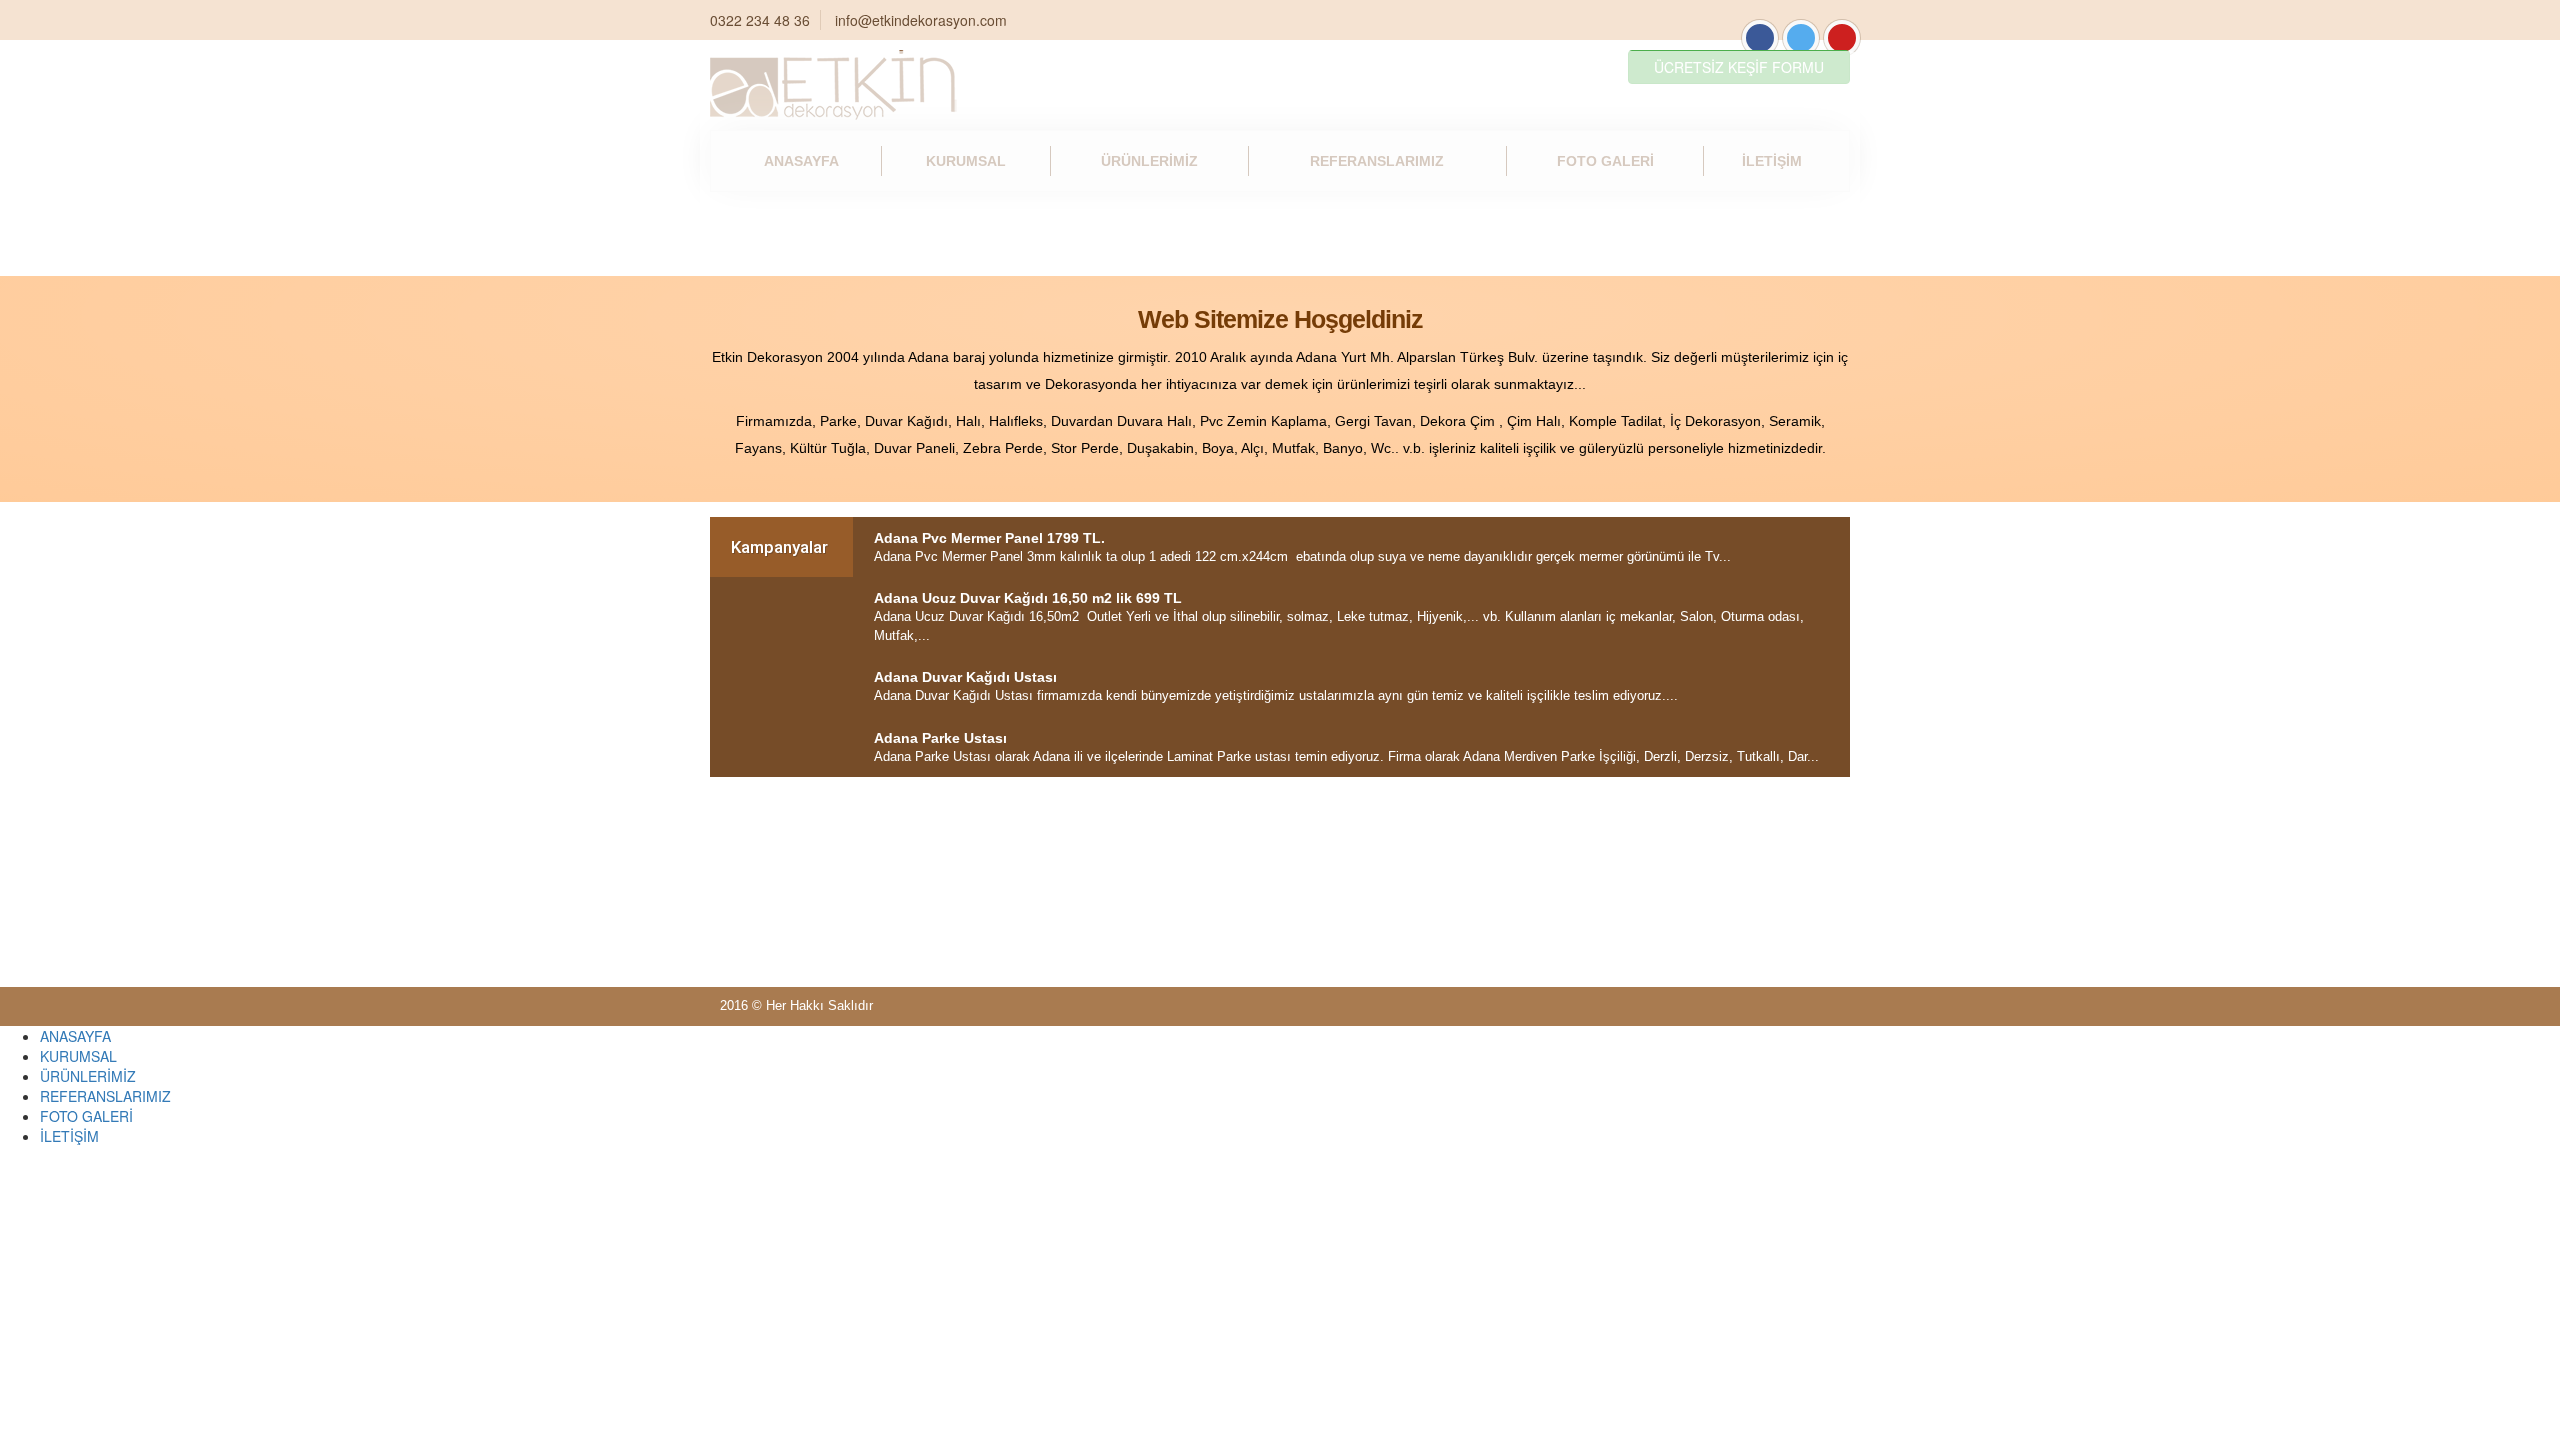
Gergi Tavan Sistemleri (1665, 339)
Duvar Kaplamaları (1665, 535)
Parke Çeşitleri (892, 339)
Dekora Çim (892, 535)
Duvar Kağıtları (1278, 339)
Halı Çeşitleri (1279, 535)
